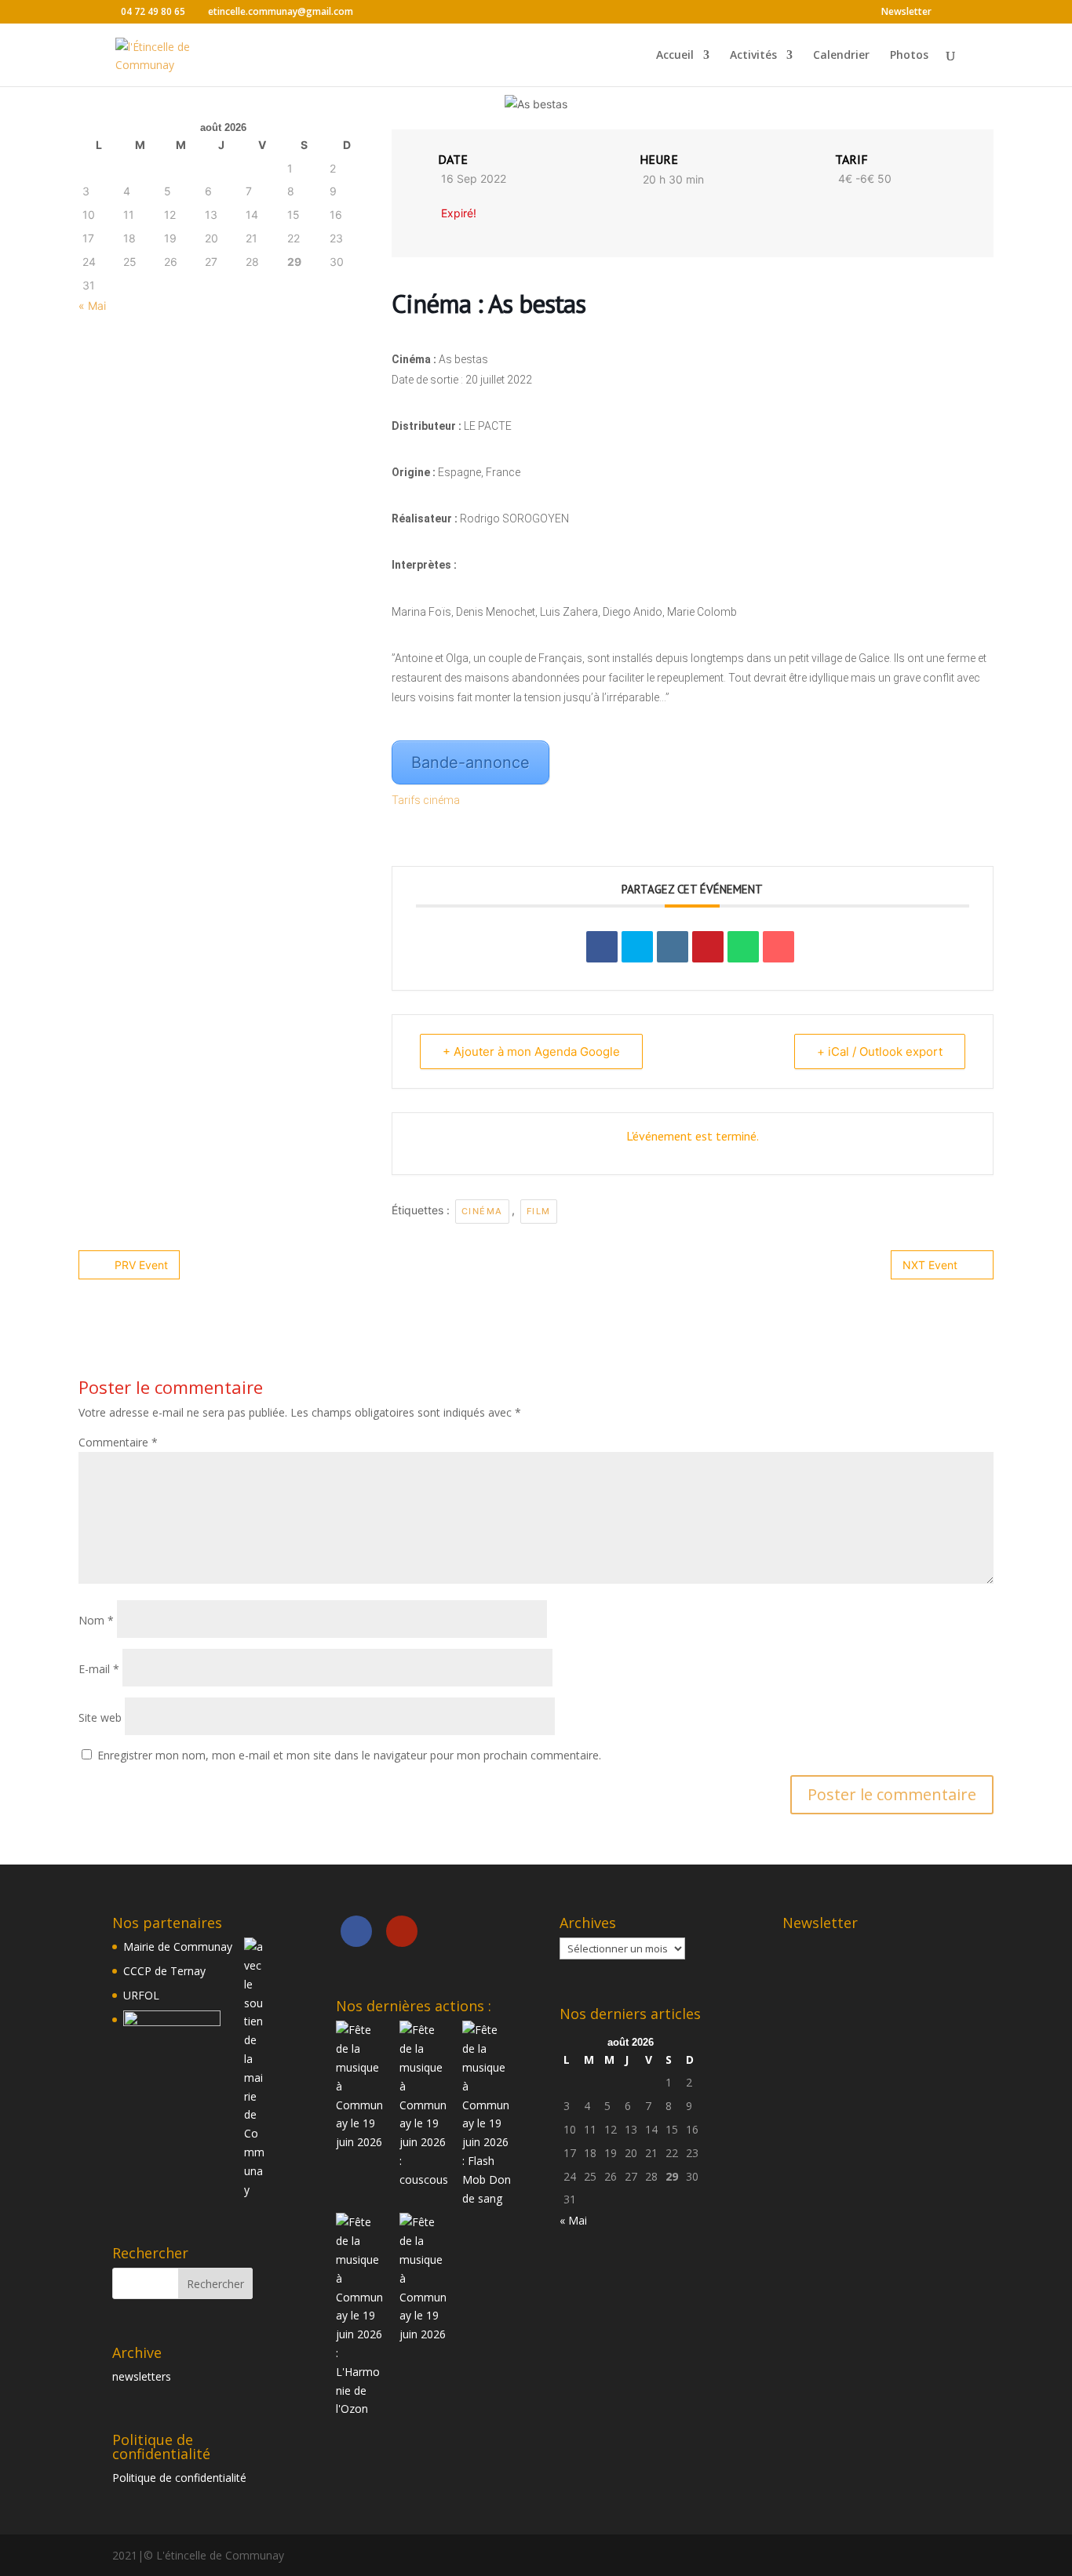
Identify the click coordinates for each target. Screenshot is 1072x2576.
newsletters (142, 2376)
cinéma (482, 1211)
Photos (909, 56)
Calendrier (841, 56)
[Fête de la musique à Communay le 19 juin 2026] (361, 2086)
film (539, 1211)
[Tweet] (637, 947)
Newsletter (906, 13)
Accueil (675, 56)
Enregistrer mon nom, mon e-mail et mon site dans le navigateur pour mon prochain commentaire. (349, 1755)
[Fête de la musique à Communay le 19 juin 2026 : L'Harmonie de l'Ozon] (361, 2316)
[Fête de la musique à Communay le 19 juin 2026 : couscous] (425, 2105)
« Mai (92, 306)
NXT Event (930, 1265)
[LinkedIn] (673, 947)
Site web (100, 1717)
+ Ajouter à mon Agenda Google (531, 1052)
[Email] (778, 947)
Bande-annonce (470, 762)
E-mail (99, 1669)
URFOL (141, 1995)
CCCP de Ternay (164, 1971)
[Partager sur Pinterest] (708, 947)
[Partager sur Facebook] (602, 947)
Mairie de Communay (178, 1947)
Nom (96, 1620)
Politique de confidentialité (179, 2478)
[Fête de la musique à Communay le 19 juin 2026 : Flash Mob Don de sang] (487, 2114)
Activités (753, 56)
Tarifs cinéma (427, 800)
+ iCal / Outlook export (880, 1052)
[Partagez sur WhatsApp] (743, 947)
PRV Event (141, 1265)
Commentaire (118, 1442)
